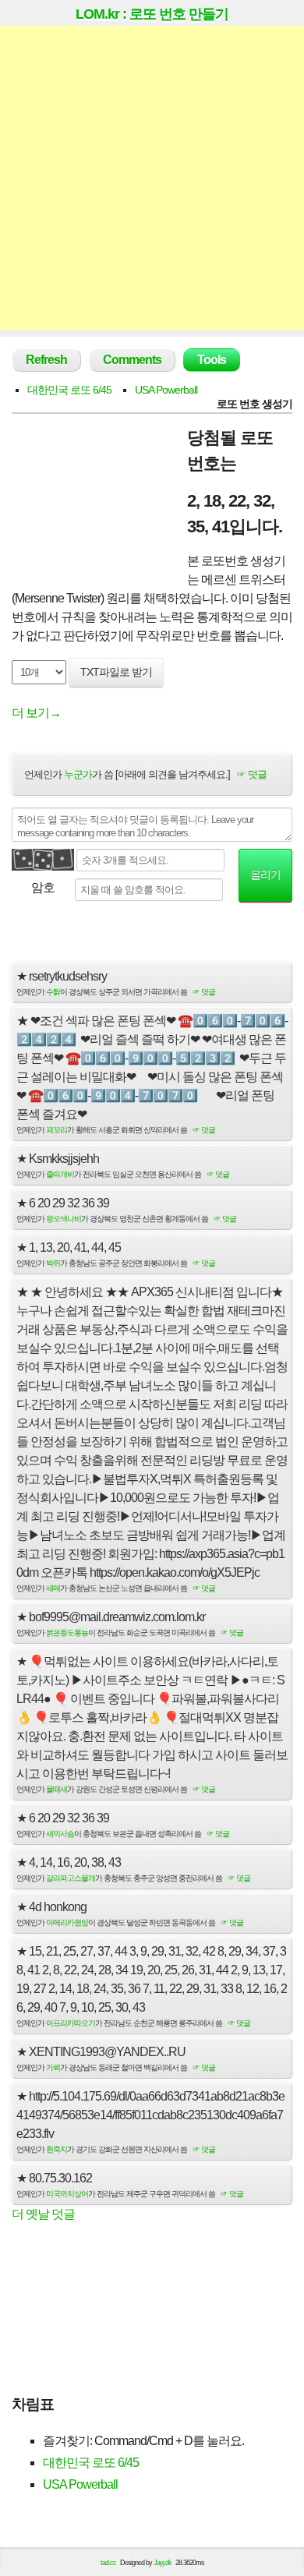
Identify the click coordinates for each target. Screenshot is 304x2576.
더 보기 (36, 713)
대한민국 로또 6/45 (69, 390)
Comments (132, 360)
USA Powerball (166, 390)
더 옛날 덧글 (43, 2214)
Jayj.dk (163, 2563)
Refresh (46, 360)
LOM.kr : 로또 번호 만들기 (152, 14)
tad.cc (108, 2563)
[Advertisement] (152, 178)
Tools (212, 360)
